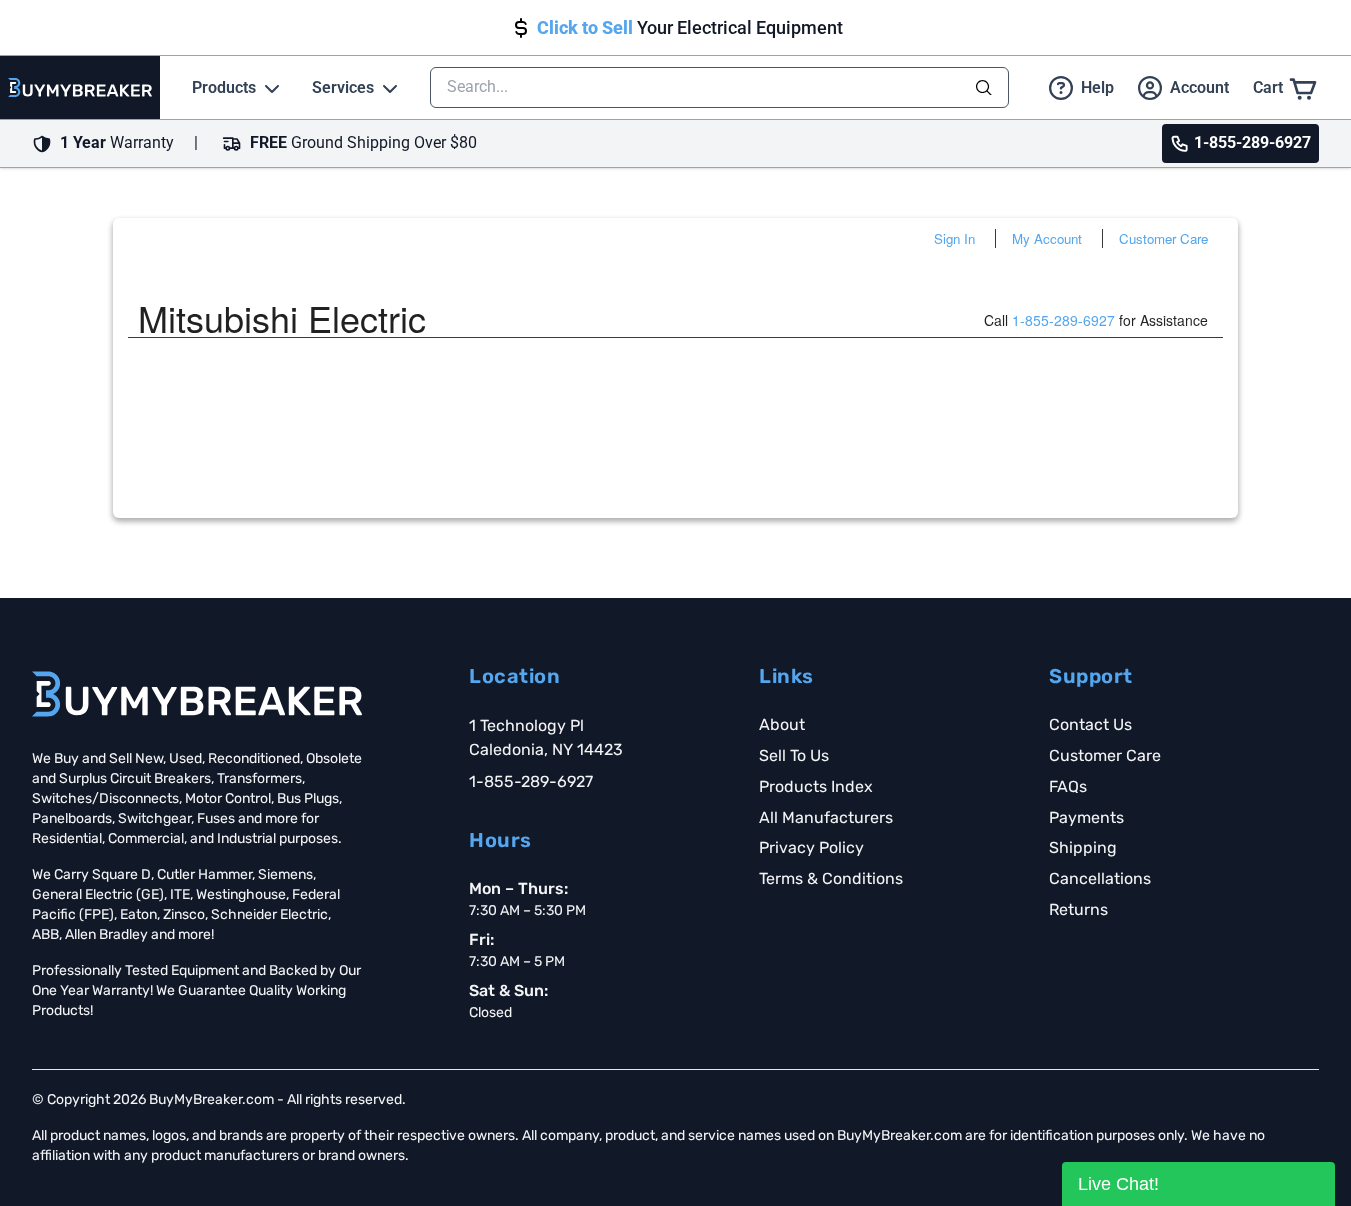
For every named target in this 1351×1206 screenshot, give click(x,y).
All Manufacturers (826, 817)
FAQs (1068, 786)
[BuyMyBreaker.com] (80, 87)
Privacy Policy (811, 847)
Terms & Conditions (831, 878)
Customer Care (1163, 238)
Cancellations (1100, 878)
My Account (1047, 238)
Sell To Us (794, 755)
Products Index (816, 786)
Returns (1078, 909)
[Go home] (197, 694)
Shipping (1083, 847)
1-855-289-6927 (1063, 320)
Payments (1086, 817)
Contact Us (1090, 724)
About (782, 724)
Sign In (954, 238)
